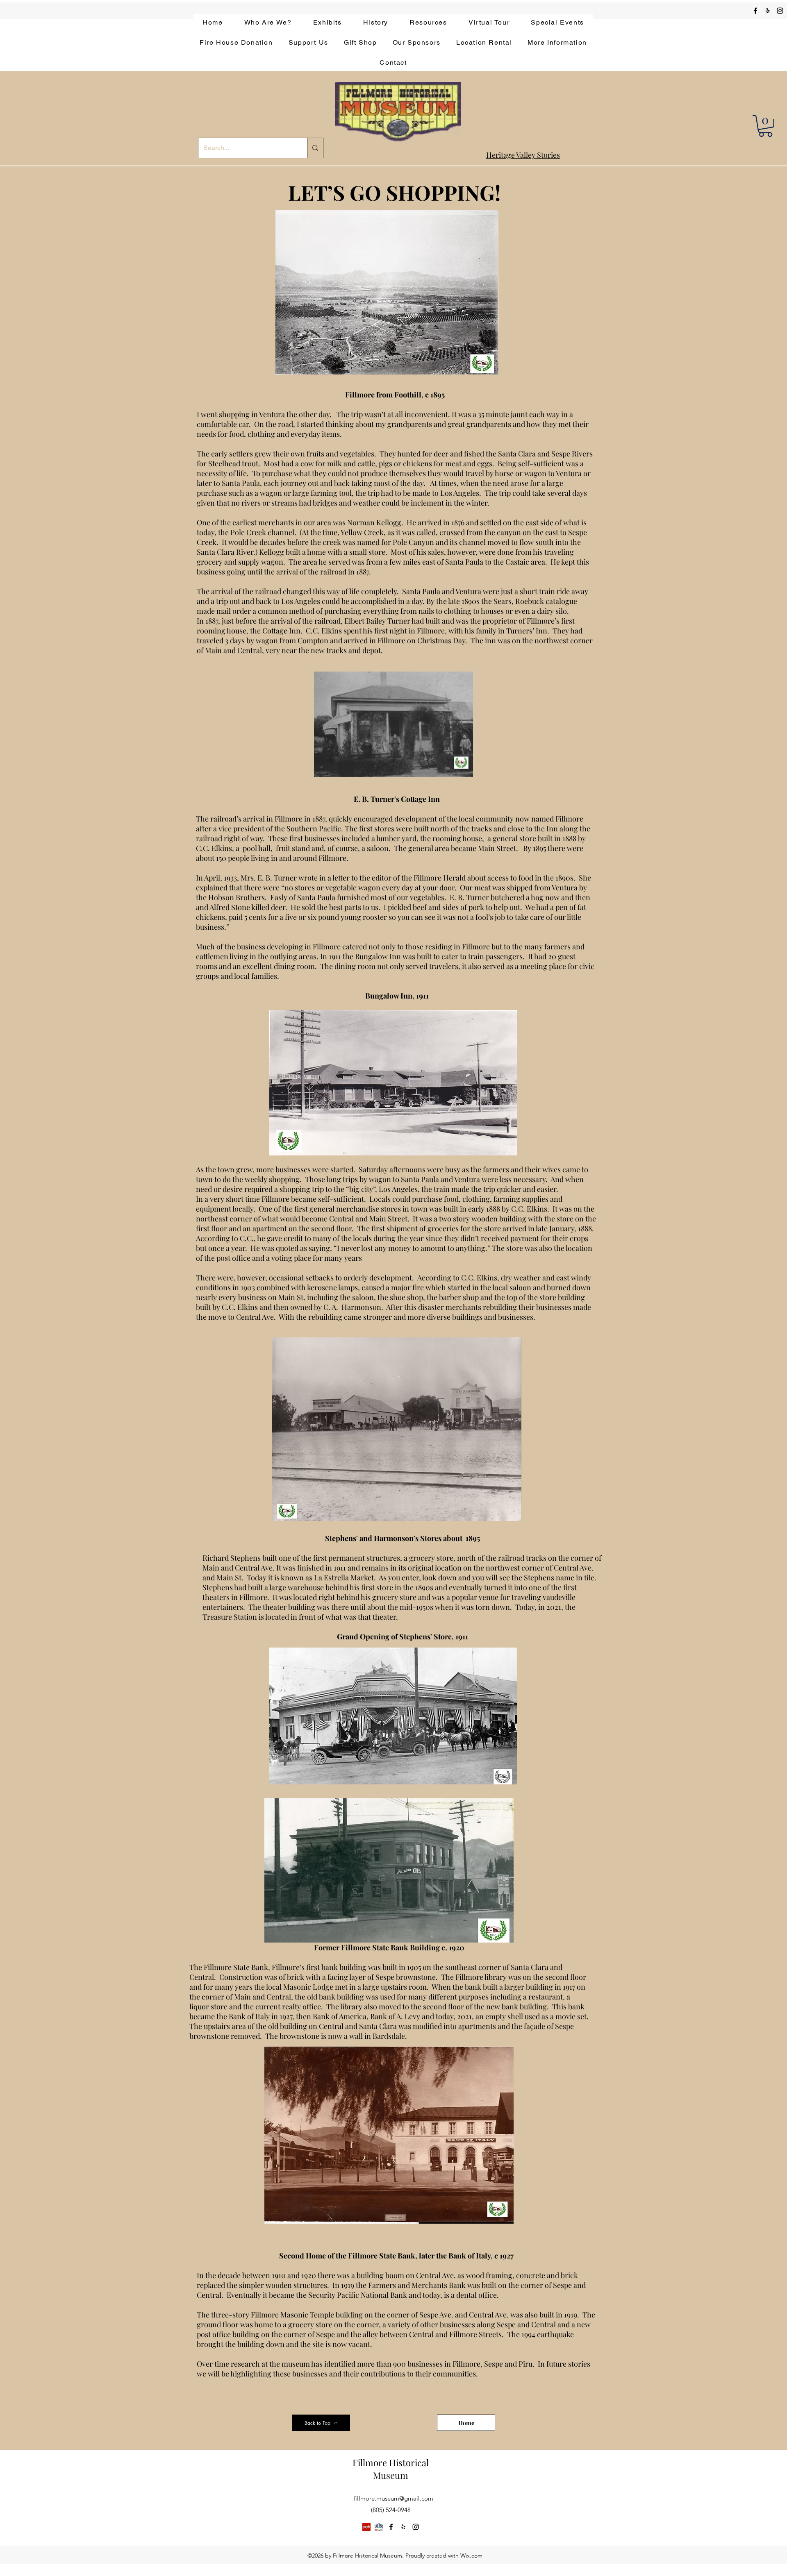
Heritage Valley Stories (523, 155)
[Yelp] (366, 2527)
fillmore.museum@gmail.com (393, 2498)
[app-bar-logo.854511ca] (379, 2527)
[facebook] (755, 11)
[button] (765, 126)
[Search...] (315, 148)
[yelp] (768, 11)
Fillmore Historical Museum (391, 2469)
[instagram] (780, 11)
